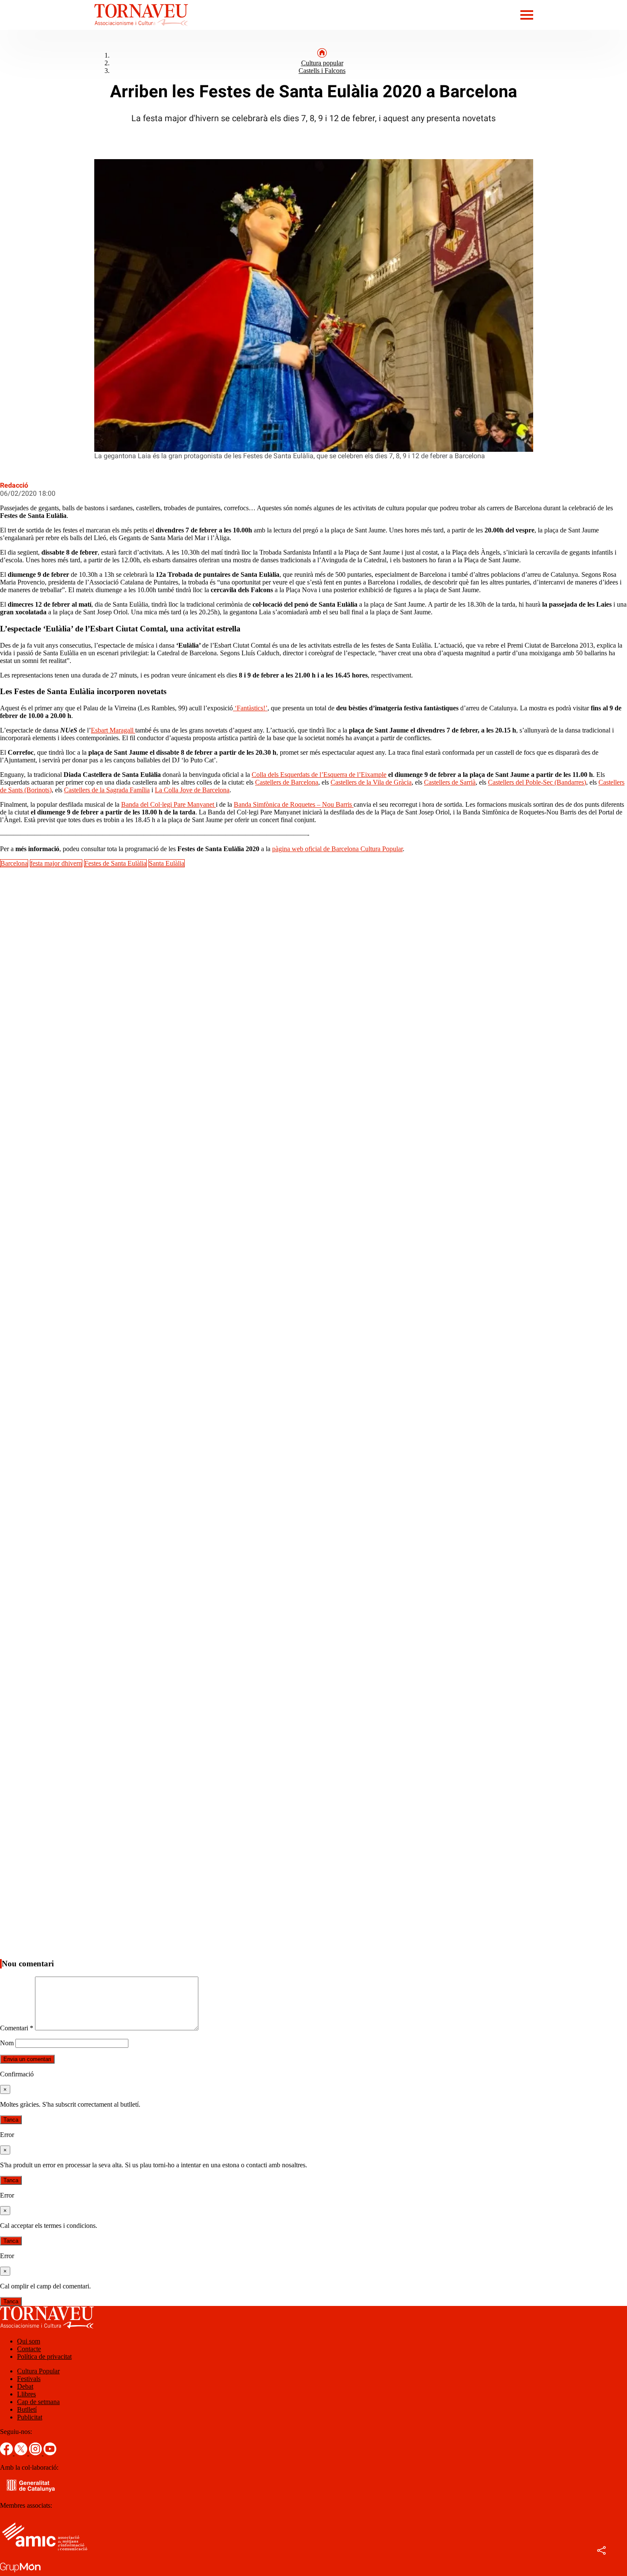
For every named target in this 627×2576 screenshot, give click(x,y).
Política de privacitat (44, 2356)
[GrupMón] (20, 2572)
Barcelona (14, 863)
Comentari (17, 2028)
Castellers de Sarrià (450, 782)
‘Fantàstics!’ (250, 708)
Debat (25, 2386)
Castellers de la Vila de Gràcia (371, 782)
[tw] (22, 2453)
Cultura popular (322, 63)
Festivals (29, 2379)
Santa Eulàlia (167, 863)
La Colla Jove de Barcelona (192, 790)
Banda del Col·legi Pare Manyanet (168, 804)
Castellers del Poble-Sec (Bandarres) (537, 782)
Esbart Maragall (113, 730)
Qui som (29, 2341)
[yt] (50, 2453)
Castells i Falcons (322, 71)
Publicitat (30, 2417)
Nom (7, 2043)
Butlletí (27, 2409)
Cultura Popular (38, 2371)
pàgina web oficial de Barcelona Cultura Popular (337, 849)
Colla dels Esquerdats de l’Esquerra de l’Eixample (319, 775)
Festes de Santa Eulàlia (115, 863)
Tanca (11, 2120)
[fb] (7, 2453)
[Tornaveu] (94, 28)
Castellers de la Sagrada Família (107, 790)
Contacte (29, 2349)
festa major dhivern (56, 863)
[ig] (36, 2453)
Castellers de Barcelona (287, 782)
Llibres (26, 2394)
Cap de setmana (38, 2402)
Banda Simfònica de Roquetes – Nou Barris (294, 804)
